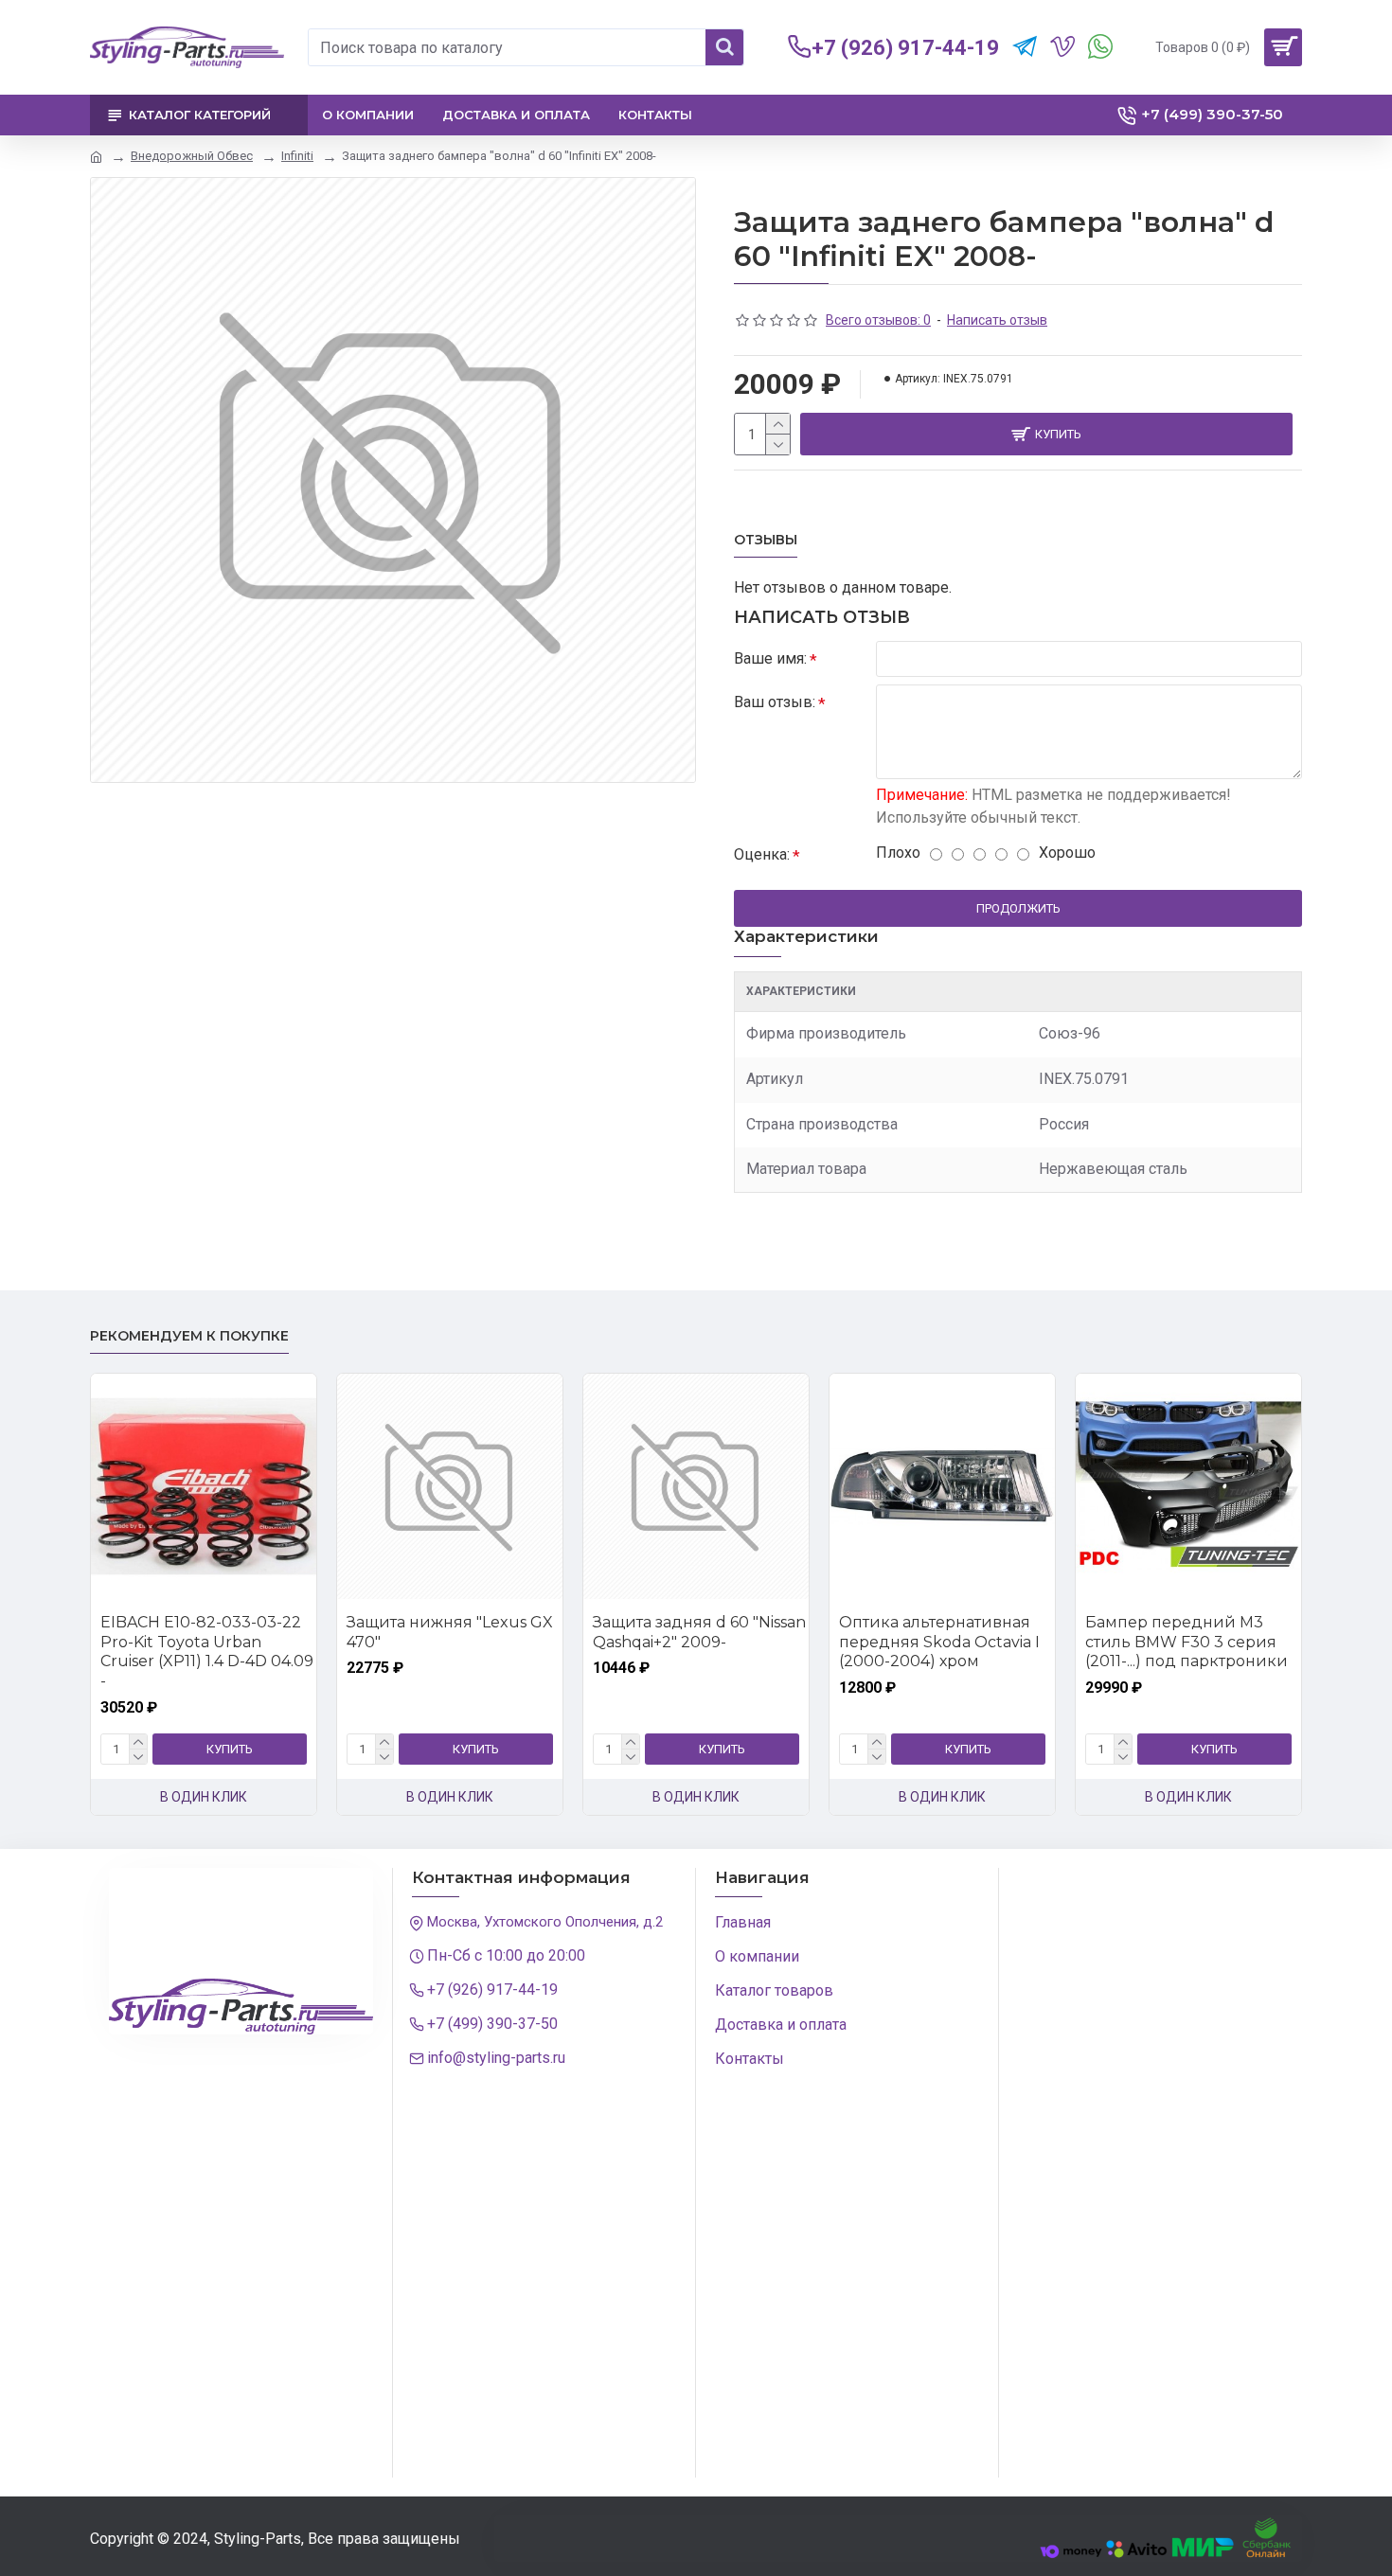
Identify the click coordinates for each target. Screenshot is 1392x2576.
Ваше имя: (770, 658)
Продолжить (1018, 908)
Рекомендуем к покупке (189, 1336)
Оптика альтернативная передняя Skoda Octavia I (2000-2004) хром (939, 1642)
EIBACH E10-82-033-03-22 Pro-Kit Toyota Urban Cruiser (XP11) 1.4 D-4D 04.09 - (207, 1652)
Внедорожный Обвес (192, 156)
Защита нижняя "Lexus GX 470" (450, 1632)
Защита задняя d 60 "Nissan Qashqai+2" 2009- (699, 1632)
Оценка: (762, 854)
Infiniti (297, 156)
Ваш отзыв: (775, 702)
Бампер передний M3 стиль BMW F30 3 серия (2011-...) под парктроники (1187, 1642)
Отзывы (766, 540)
